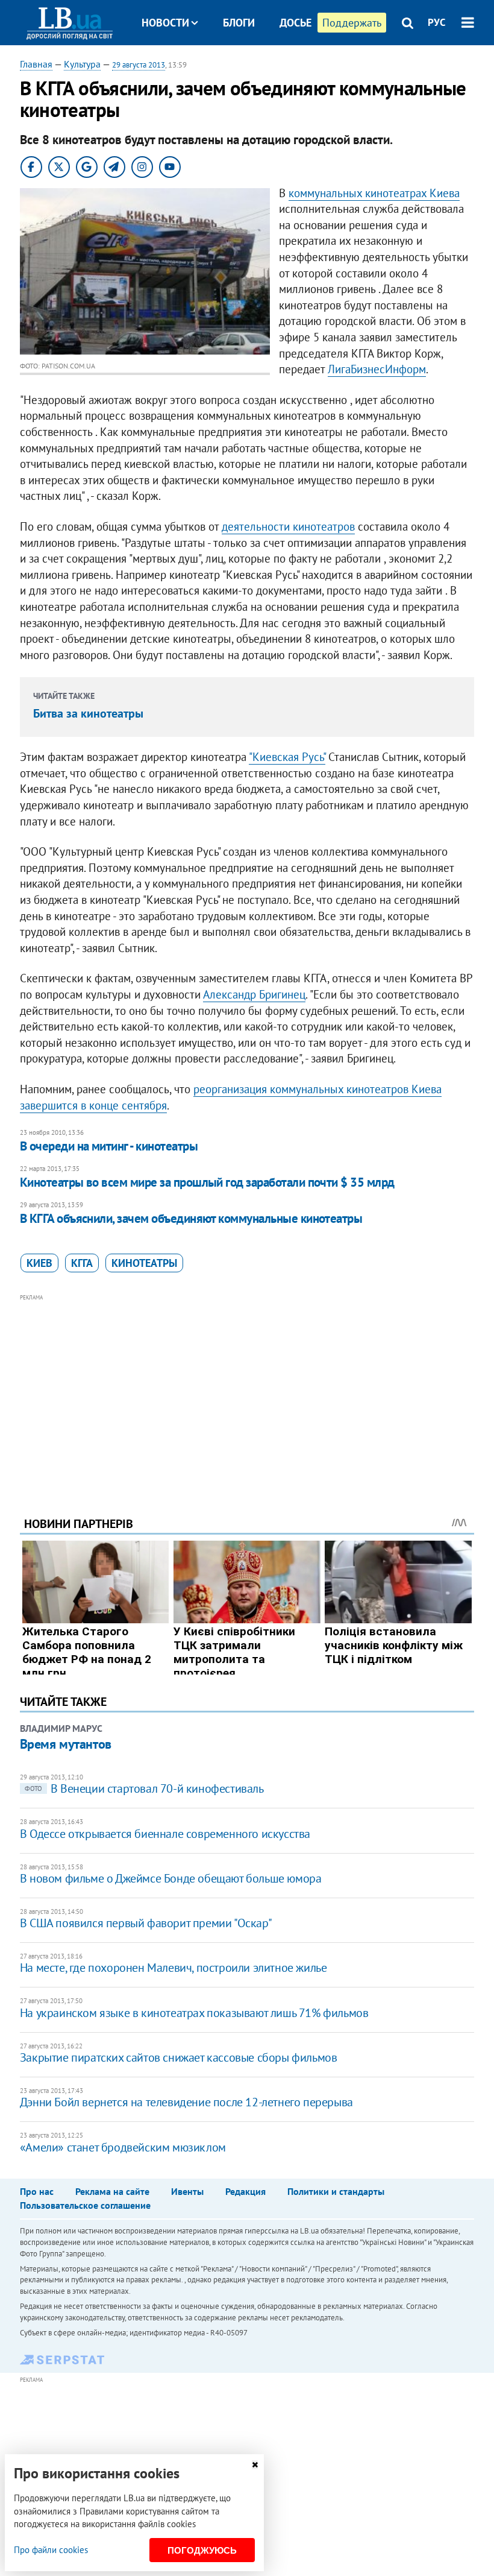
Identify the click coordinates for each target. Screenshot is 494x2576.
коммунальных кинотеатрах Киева (374, 193)
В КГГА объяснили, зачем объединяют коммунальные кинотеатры (191, 1218)
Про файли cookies (51, 2550)
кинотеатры (144, 1263)
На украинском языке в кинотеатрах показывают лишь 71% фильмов (194, 2013)
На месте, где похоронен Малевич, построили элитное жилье (174, 1968)
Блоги (239, 23)
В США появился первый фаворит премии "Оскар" (146, 1923)
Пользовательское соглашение (85, 2205)
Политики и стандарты (336, 2191)
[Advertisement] (247, 1389)
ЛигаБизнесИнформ (377, 369)
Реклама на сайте (112, 2191)
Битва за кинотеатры (88, 713)
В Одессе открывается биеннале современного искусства (165, 1834)
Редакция (245, 2191)
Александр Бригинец (254, 994)
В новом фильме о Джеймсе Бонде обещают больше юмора (171, 1878)
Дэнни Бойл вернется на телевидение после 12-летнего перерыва (186, 2102)
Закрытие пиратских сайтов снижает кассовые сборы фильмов (179, 2057)
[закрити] (255, 2465)
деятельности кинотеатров (288, 526)
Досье (295, 23)
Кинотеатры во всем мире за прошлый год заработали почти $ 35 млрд (207, 1182)
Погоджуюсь (202, 2550)
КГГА (82, 1263)
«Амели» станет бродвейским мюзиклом (123, 2147)
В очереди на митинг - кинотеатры (109, 1146)
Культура (82, 64)
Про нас (37, 2191)
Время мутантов (66, 1744)
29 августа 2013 (139, 65)
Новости (165, 23)
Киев (39, 1263)
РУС (437, 22)
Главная (36, 64)
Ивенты (187, 2191)
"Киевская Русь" (287, 757)
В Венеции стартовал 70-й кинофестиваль (144, 1788)
